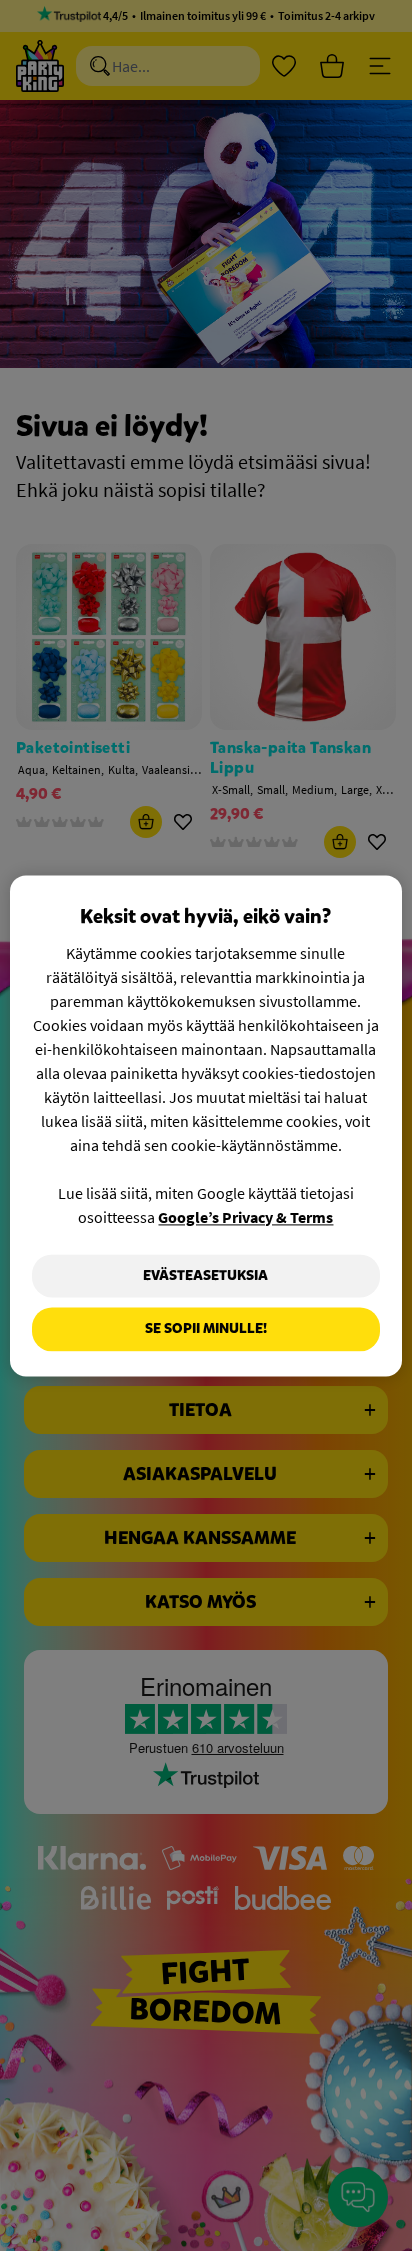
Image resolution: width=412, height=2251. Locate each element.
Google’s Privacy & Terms (245, 1217)
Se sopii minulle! (206, 1329)
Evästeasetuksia (205, 1275)
